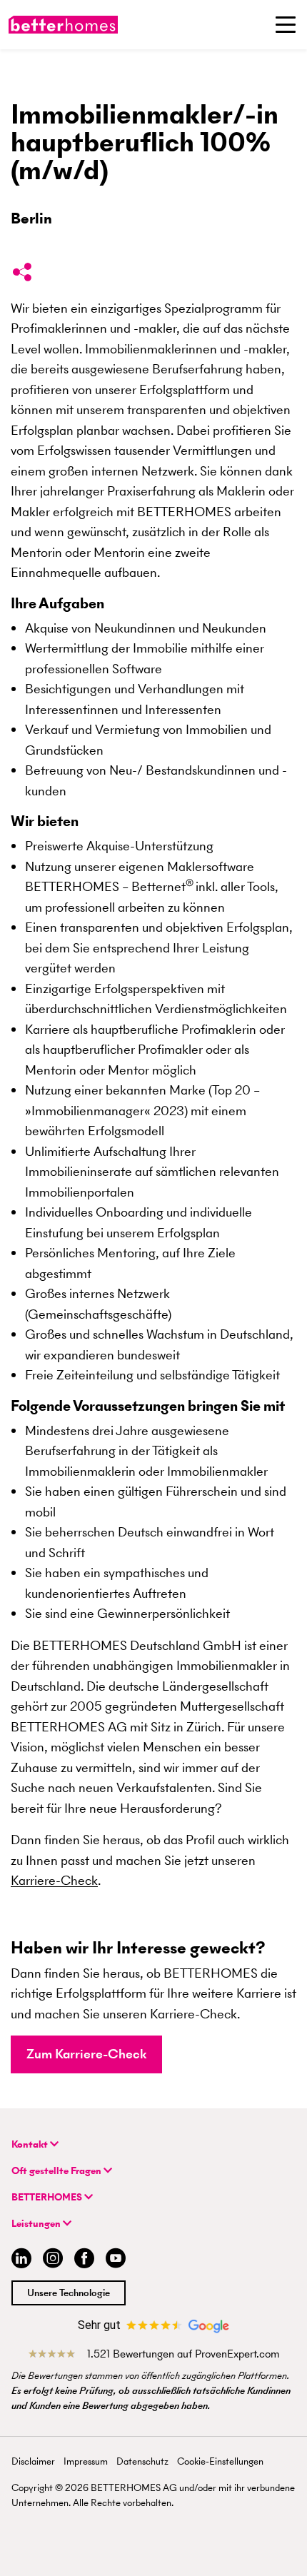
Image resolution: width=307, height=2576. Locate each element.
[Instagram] (53, 2260)
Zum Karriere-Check (86, 2054)
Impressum (86, 2461)
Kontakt (31, 2144)
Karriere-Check (54, 1880)
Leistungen (37, 2224)
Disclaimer (33, 2461)
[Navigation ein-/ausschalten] (286, 24)
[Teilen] (22, 275)
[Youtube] (116, 2260)
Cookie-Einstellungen (220, 2461)
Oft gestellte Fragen (57, 2171)
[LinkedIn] (19, 2260)
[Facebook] (84, 2260)
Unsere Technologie (69, 2293)
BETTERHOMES (48, 2197)
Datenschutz (142, 2461)
